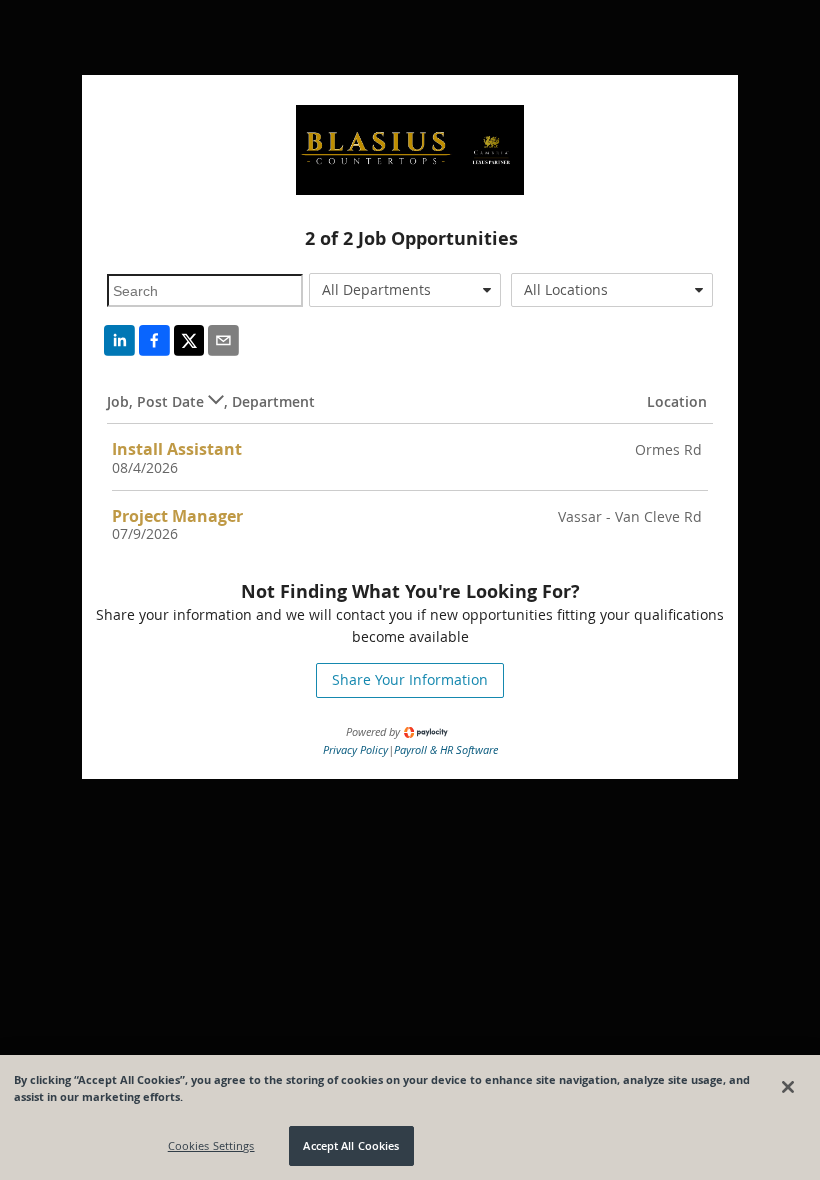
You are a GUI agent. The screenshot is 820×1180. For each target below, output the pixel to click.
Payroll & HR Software (446, 749)
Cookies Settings (211, 1145)
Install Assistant (177, 449)
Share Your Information (410, 679)
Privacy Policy (355, 749)
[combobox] (405, 290)
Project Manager (177, 516)
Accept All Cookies (351, 1145)
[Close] (788, 1087)
